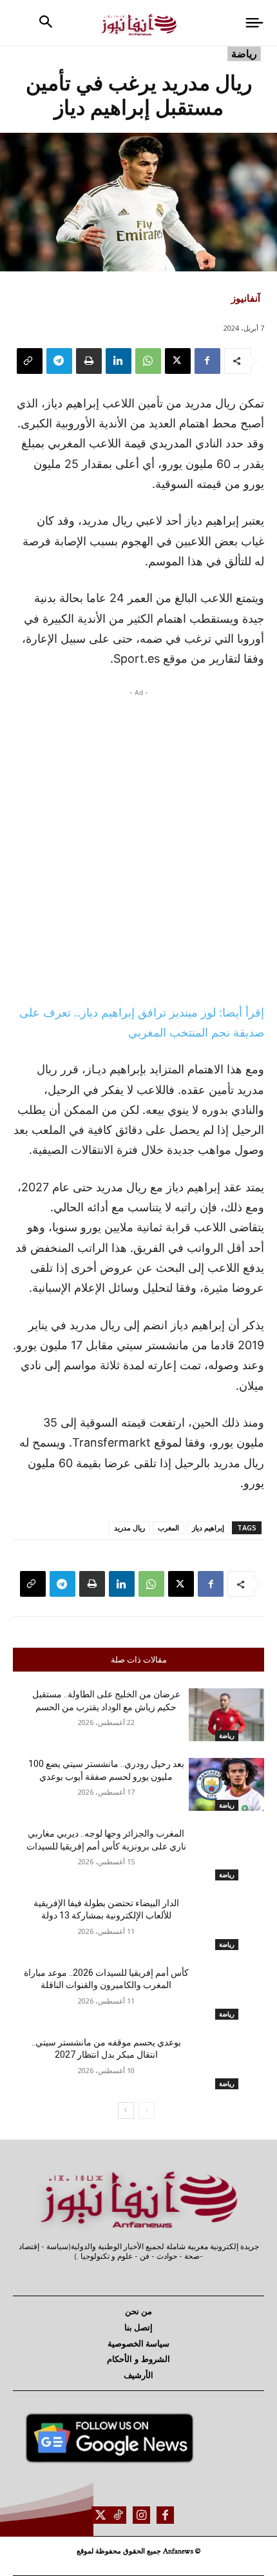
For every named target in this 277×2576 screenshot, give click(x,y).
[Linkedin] (119, 361)
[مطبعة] (89, 361)
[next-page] (126, 2111)
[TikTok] (118, 2515)
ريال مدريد (129, 1527)
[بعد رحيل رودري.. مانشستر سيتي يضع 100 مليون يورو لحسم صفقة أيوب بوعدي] (226, 1784)
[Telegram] (59, 361)
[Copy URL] (30, 361)
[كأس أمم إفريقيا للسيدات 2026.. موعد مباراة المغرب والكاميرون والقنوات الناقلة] (226, 1993)
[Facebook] (207, 361)
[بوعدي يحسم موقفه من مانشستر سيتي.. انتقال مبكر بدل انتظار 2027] (226, 2063)
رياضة (244, 54)
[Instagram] (141, 2515)
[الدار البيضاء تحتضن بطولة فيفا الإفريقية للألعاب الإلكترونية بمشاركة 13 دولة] (226, 1924)
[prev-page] (147, 2111)
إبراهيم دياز (208, 1527)
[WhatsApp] (148, 361)
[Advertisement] (138, 843)
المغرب (168, 1527)
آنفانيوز (246, 298)
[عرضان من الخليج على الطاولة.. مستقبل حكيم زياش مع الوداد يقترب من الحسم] (226, 1715)
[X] (178, 361)
